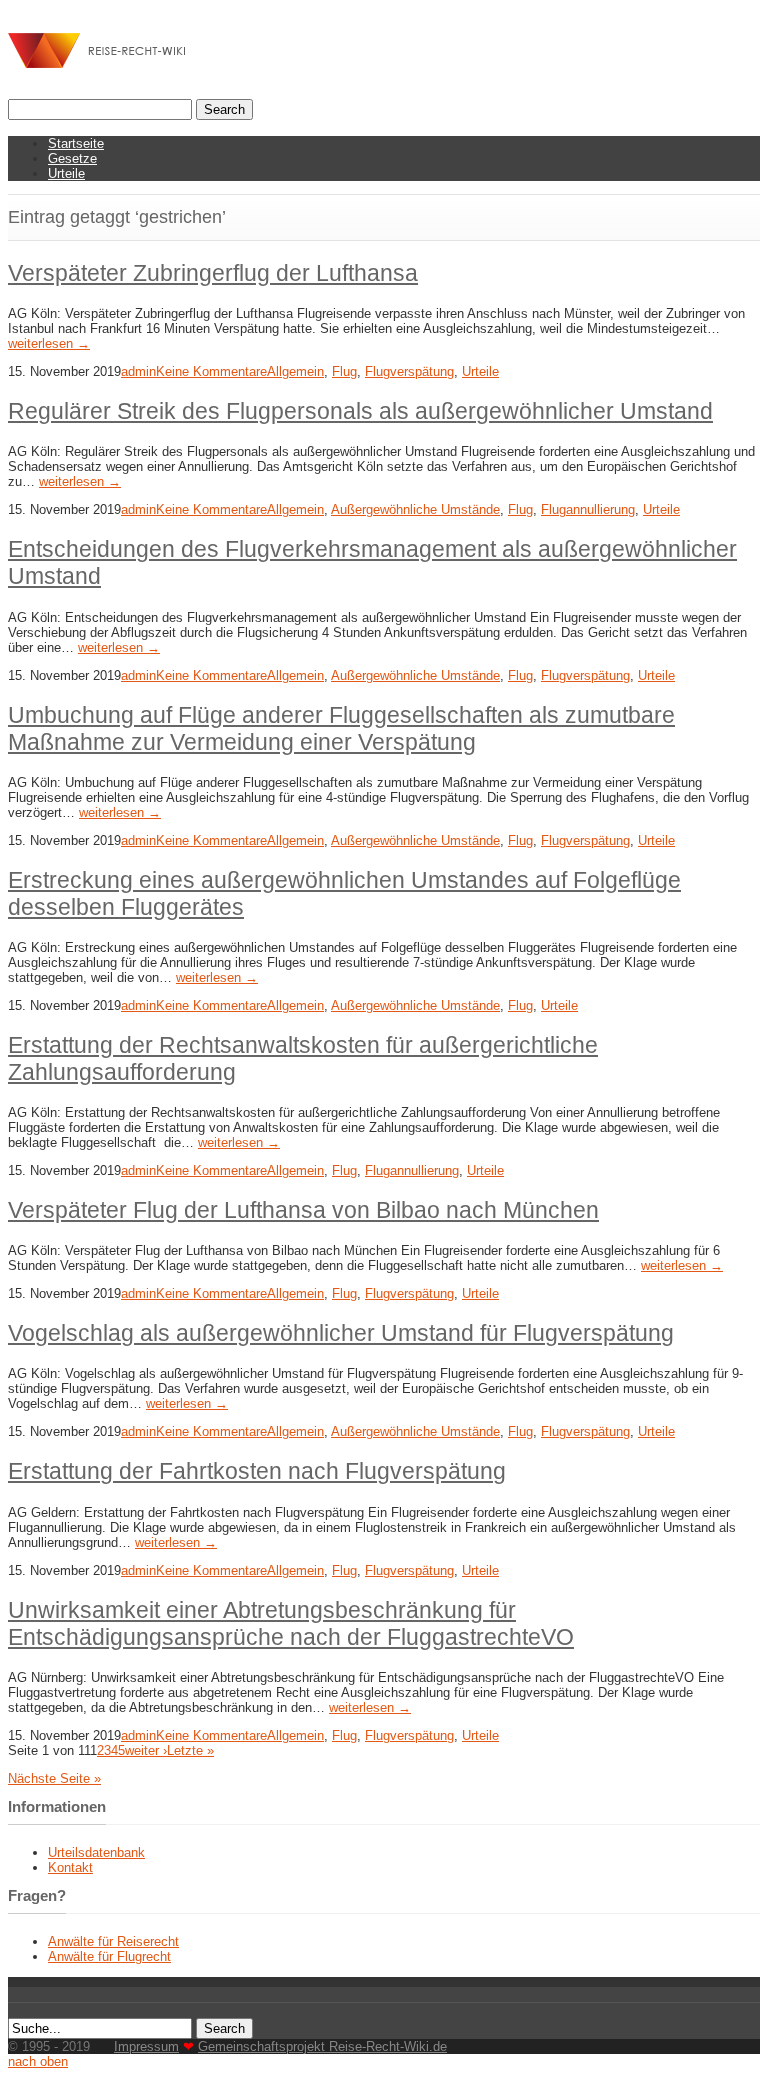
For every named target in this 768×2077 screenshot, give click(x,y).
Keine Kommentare (211, 371)
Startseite (76, 143)
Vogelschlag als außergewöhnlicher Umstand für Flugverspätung (341, 1333)
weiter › (146, 1750)
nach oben (38, 2061)
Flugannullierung (588, 509)
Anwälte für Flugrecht (109, 1956)
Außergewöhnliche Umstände (415, 509)
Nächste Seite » (54, 1778)
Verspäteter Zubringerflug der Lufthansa (213, 273)
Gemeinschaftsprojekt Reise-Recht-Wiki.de (322, 2046)
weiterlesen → (49, 343)
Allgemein (295, 371)
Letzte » (190, 1750)
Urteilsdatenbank (96, 1852)
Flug (344, 371)
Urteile (66, 173)
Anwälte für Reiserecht (113, 1941)
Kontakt (70, 1867)
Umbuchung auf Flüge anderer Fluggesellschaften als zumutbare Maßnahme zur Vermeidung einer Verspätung (341, 728)
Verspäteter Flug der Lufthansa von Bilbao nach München (303, 1210)
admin (138, 371)
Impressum (146, 2046)
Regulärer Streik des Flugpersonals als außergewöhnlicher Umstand (360, 411)
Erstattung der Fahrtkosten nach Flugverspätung (257, 1471)
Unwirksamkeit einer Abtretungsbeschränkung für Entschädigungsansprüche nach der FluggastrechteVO (291, 1623)
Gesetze (72, 158)
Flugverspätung (409, 371)
